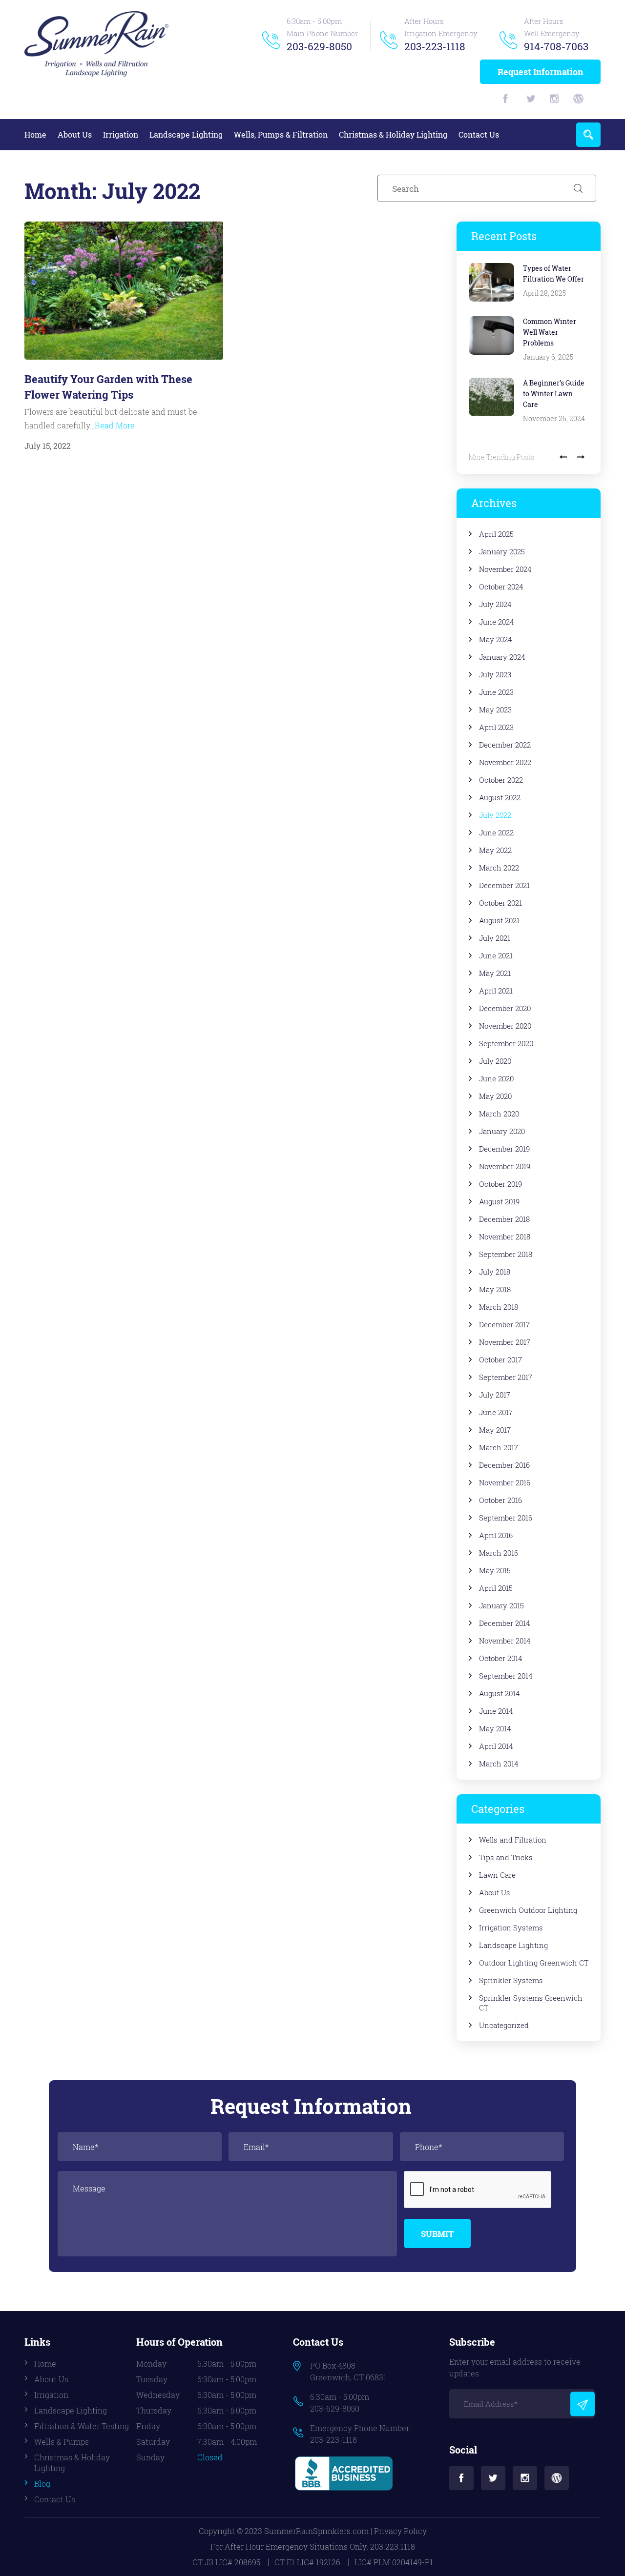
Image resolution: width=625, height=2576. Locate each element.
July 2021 (495, 938)
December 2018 (504, 1219)
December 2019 (504, 1149)
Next (581, 457)
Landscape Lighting (186, 134)
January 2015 (501, 1605)
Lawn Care (497, 1875)
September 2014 (506, 1676)
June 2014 (496, 1711)
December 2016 (504, 1465)
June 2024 (497, 622)
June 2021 (496, 955)
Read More (115, 425)
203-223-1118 (435, 46)
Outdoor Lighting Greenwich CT (534, 1963)
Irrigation (121, 134)
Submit (437, 2234)
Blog (42, 2484)
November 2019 (505, 1166)
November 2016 (505, 1482)
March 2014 (499, 1764)
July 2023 (495, 674)
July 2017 (495, 1395)
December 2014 (505, 1623)
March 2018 (499, 1307)
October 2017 (500, 1359)
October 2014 (501, 1658)
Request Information (540, 72)
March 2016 (499, 1553)
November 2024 (505, 569)
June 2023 (496, 692)
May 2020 (495, 1096)
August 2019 (499, 1201)
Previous (563, 457)
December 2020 (505, 1008)
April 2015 (496, 1588)
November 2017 (505, 1342)
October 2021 (500, 903)
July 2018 (495, 1272)
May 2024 (496, 639)
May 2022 (495, 850)
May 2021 (495, 973)
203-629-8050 (319, 46)
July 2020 (495, 1061)
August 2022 (500, 797)
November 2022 (505, 762)
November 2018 (505, 1237)
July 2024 (495, 604)
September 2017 (506, 1377)
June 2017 (496, 1412)
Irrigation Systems (511, 1927)
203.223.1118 (393, 2546)
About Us (75, 134)
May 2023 (495, 710)
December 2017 (504, 1324)
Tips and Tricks (506, 1857)
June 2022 (496, 832)
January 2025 (502, 551)
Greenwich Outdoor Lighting (528, 1910)
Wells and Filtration (513, 1840)
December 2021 (504, 885)
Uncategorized (504, 2025)
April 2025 (496, 534)
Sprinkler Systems (511, 1980)
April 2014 (496, 1746)
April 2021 (496, 991)
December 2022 (505, 745)
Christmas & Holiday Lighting (393, 134)
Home (35, 134)
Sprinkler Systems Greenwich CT (531, 2003)
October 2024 (501, 587)
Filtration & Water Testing (82, 2426)
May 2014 (495, 1728)
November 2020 (505, 1026)
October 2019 (500, 1184)
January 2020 (502, 1131)
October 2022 (501, 780)
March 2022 (499, 868)
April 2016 (496, 1535)
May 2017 (495, 1430)
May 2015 (495, 1570)
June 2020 (496, 1078)
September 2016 (506, 1518)
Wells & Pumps (62, 2442)
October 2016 (500, 1500)
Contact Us (479, 134)
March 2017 (499, 1447)
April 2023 (496, 727)
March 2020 (499, 1114)
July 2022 (495, 815)
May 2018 (495, 1289)
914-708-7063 (556, 46)
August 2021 (499, 920)
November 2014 (505, 1641)
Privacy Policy (400, 2531)
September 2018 (506, 1254)
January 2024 (502, 657)
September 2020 (506, 1043)
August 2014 (500, 1693)
